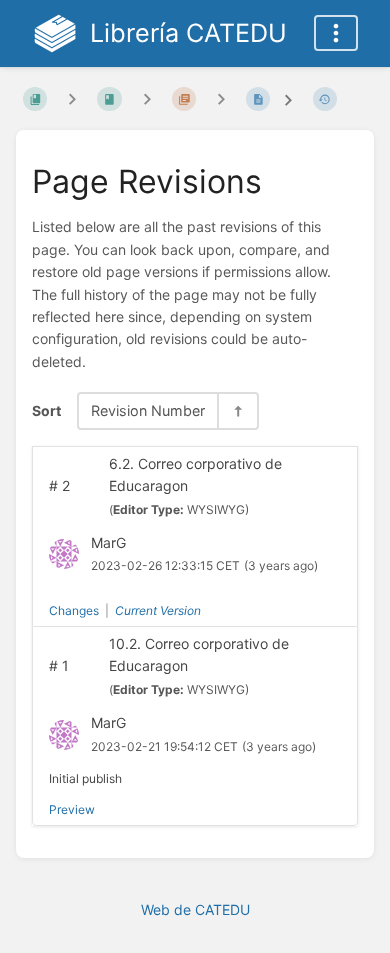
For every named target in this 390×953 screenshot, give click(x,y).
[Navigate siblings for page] (221, 98)
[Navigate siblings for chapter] (147, 98)
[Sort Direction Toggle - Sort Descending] (237, 410)
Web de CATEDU (195, 909)
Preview (72, 809)
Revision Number (148, 410)
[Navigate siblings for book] (72, 98)
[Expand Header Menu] (336, 33)
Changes (74, 610)
